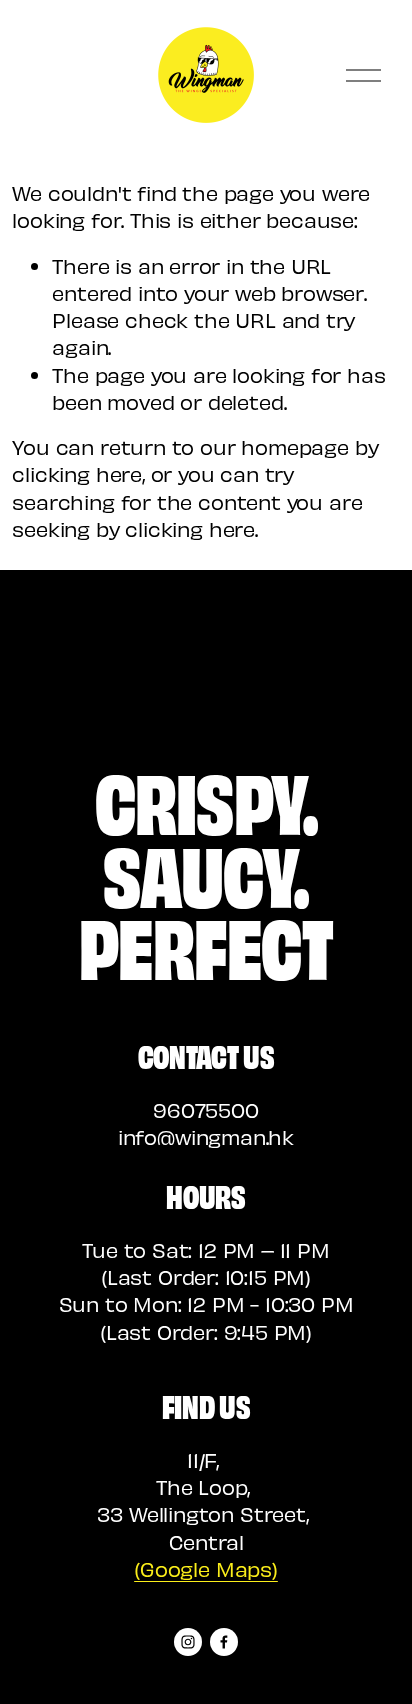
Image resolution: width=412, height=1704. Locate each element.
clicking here (77, 473)
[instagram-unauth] (188, 1642)
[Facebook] (224, 1642)
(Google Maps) (206, 1568)
